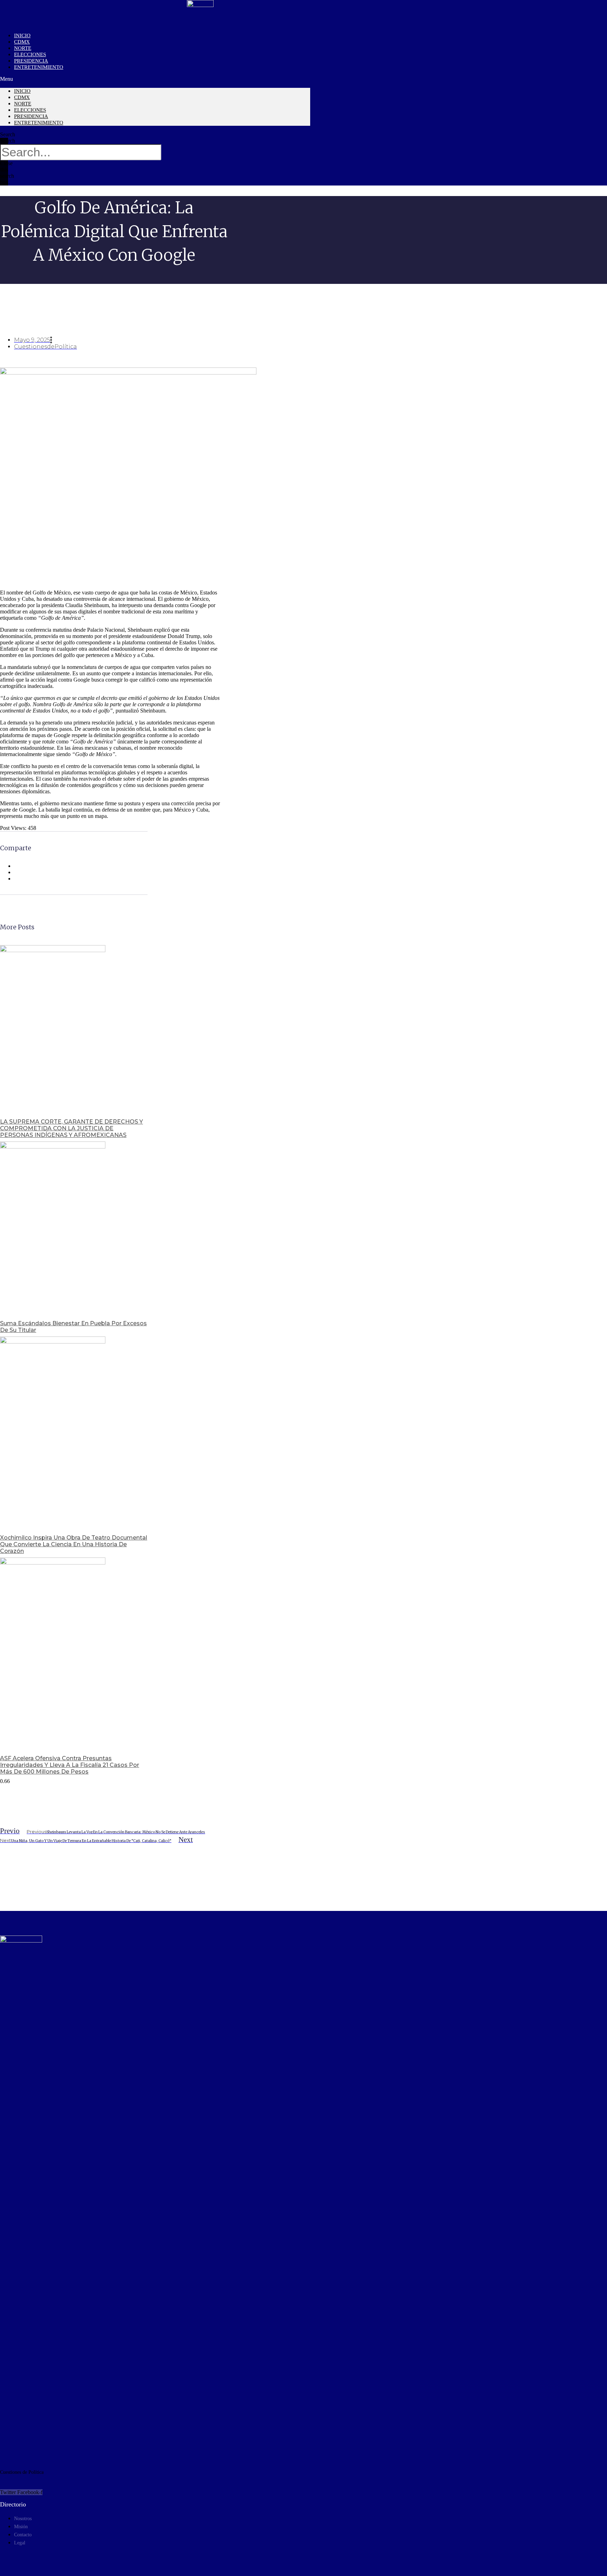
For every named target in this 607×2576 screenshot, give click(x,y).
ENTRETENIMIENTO (39, 67)
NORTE (23, 104)
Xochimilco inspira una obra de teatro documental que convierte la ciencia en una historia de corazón (74, 1544)
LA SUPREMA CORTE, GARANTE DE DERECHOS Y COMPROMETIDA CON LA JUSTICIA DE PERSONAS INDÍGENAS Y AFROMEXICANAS (71, 1128)
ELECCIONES (30, 110)
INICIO (22, 91)
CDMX (22, 97)
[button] (155, 79)
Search (8, 141)
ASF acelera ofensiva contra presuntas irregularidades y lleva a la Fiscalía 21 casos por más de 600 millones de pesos (70, 1765)
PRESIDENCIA (31, 116)
